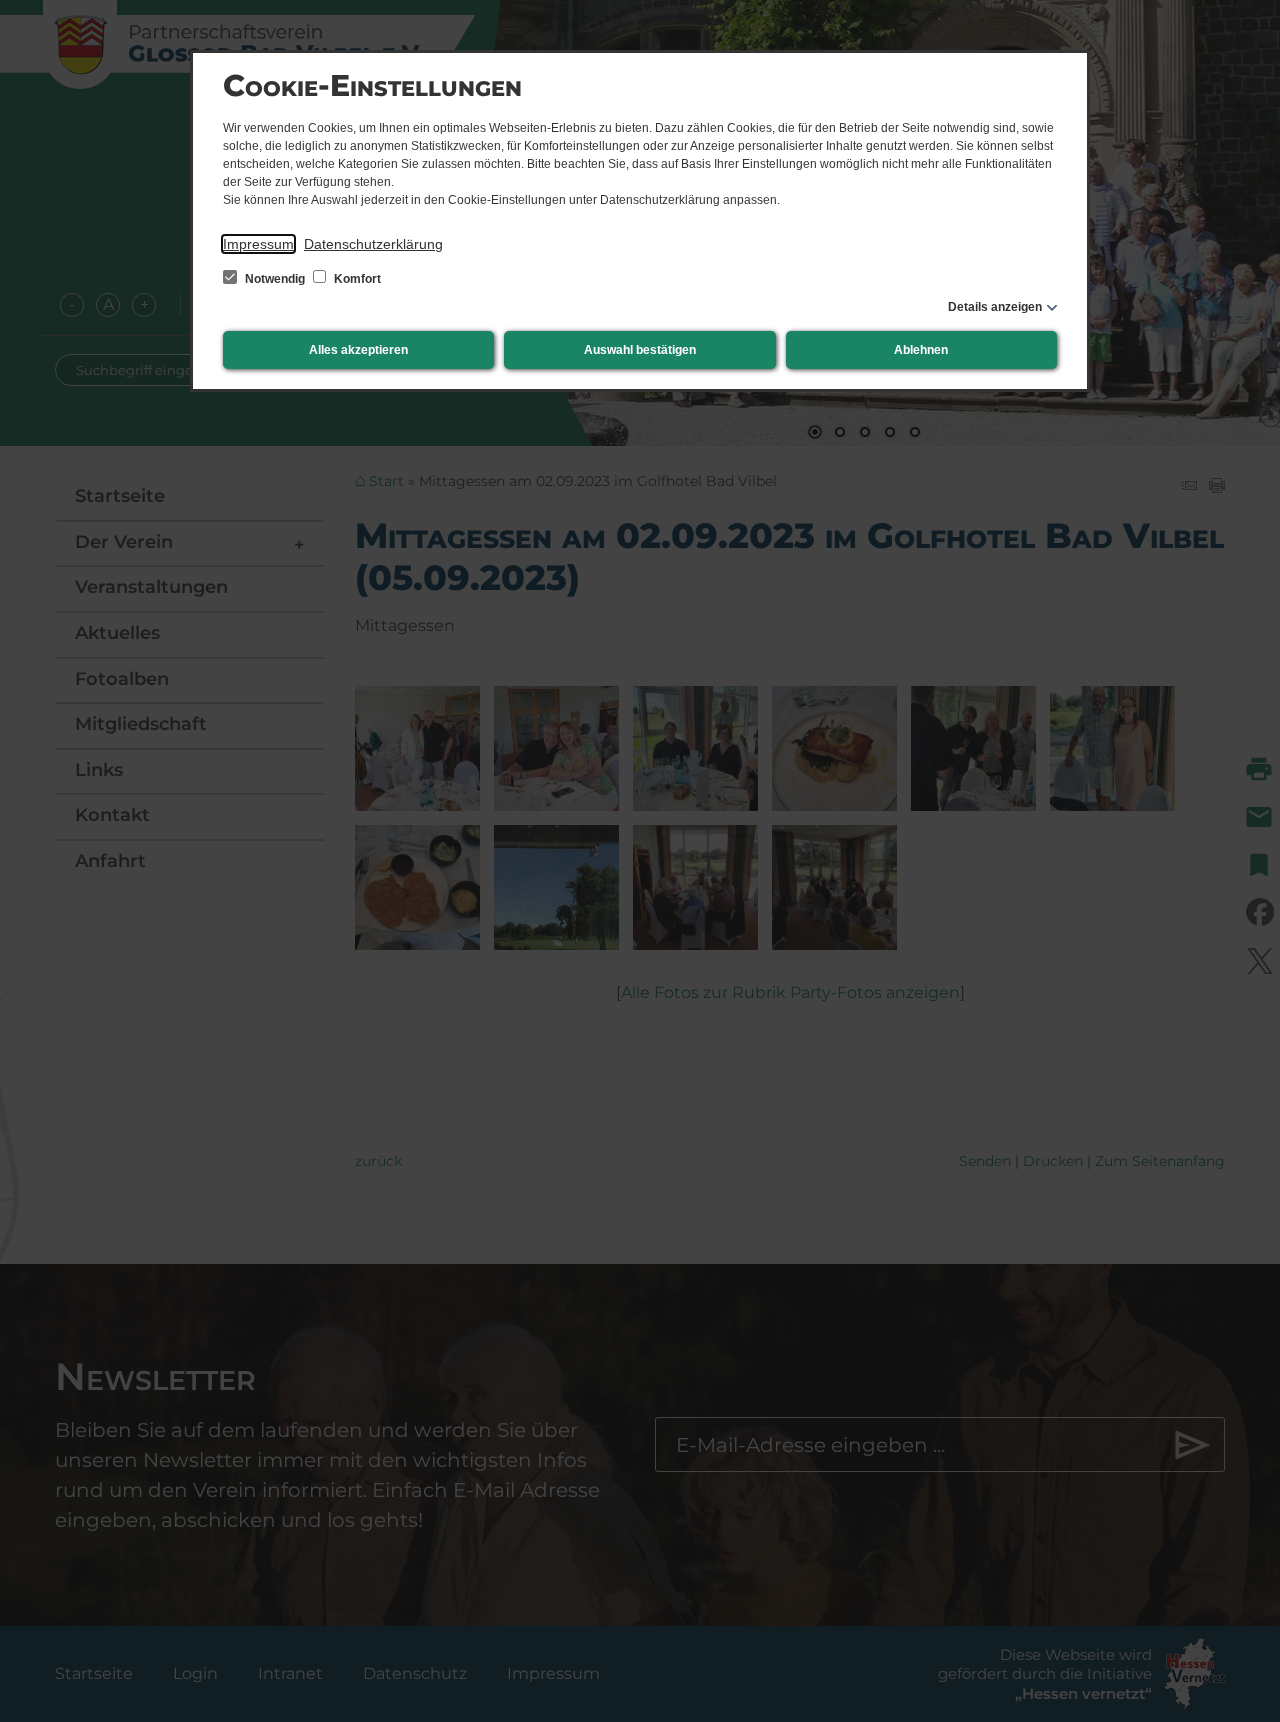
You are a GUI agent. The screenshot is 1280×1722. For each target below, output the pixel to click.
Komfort (356, 279)
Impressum (258, 244)
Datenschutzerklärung (373, 244)
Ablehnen (921, 350)
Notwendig (275, 279)
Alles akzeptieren (358, 350)
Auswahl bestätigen (640, 350)
